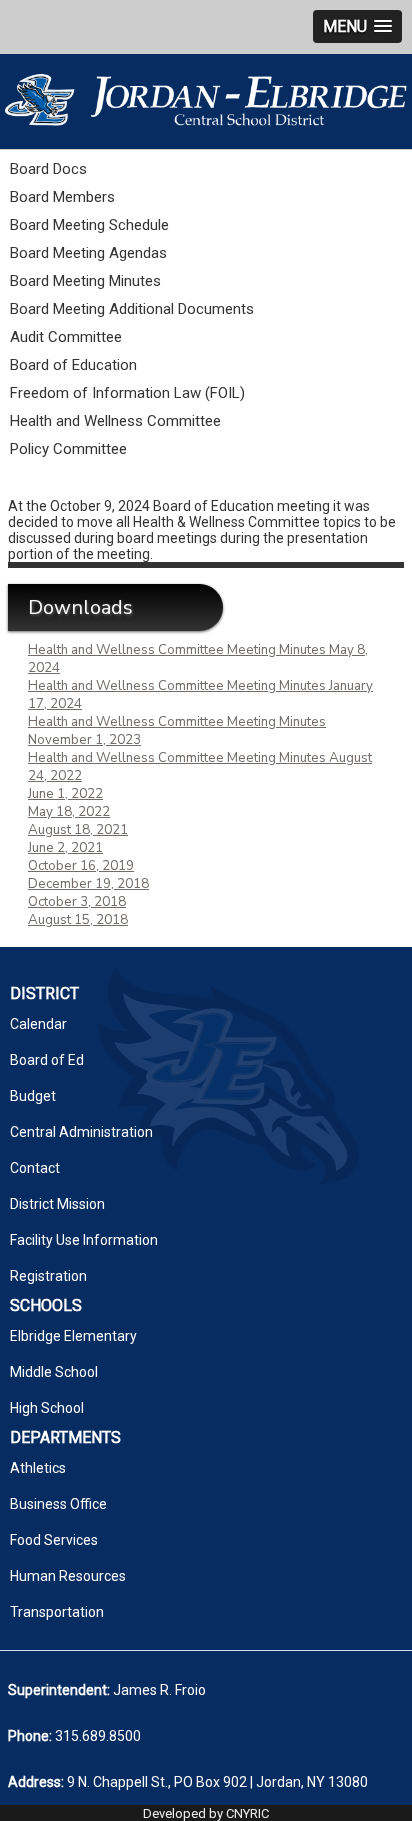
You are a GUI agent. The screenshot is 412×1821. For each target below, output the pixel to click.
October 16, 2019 (81, 866)
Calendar (38, 1024)
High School (47, 1408)
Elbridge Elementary (73, 1336)
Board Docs (48, 169)
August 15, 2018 (78, 920)
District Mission (57, 1204)
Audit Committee (66, 337)
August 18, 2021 (78, 830)
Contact (35, 1168)
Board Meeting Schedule (89, 225)
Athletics (38, 1468)
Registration (48, 1276)
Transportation (57, 1612)
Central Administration (81, 1132)
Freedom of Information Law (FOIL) (127, 393)
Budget (33, 1096)
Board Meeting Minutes (85, 281)
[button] (357, 26)
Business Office (58, 1504)
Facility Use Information (84, 1240)
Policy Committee (68, 449)
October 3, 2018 (77, 902)
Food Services (54, 1540)
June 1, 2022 (65, 794)
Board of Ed (47, 1060)
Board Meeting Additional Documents (132, 309)
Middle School (54, 1372)
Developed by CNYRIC (206, 1813)
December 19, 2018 (88, 884)
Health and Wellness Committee (115, 421)
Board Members (62, 197)
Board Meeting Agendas (88, 253)
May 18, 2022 (69, 812)
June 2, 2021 (65, 848)
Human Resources (68, 1576)
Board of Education (73, 365)
